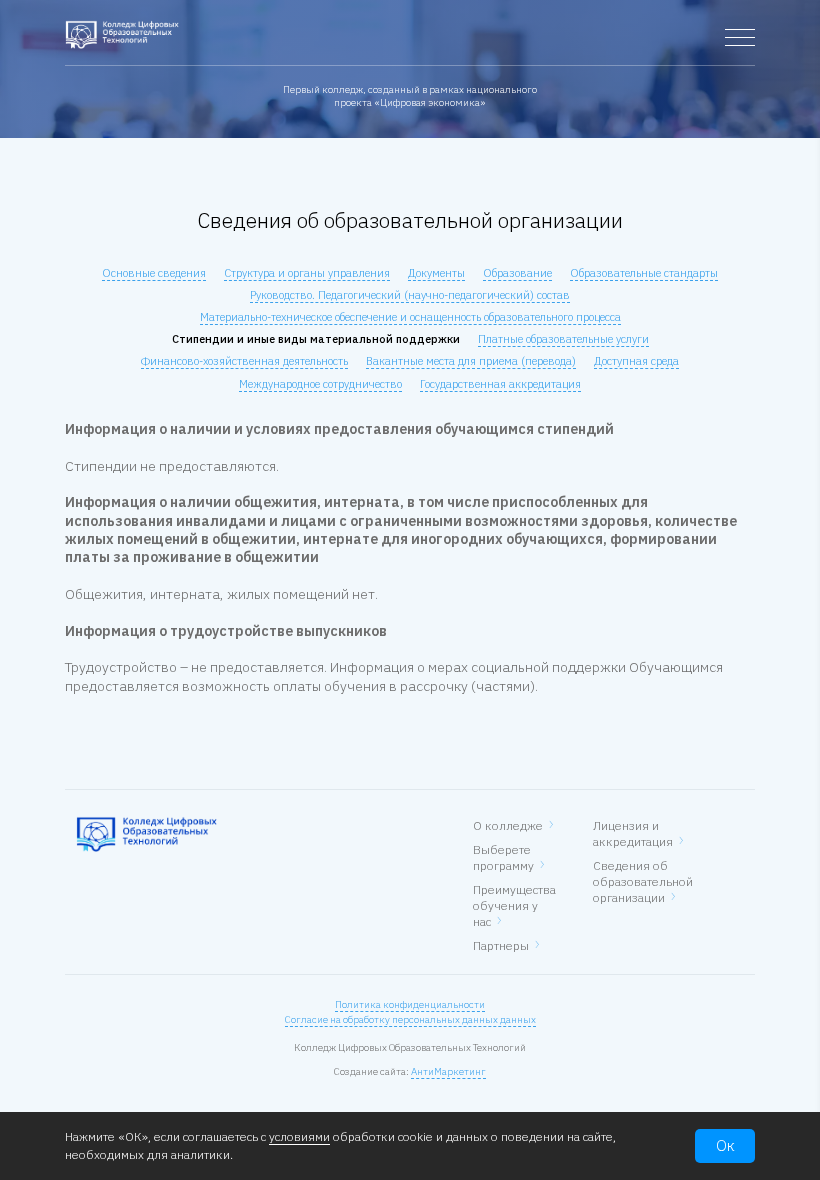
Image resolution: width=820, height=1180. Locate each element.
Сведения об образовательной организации (643, 881)
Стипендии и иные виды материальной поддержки (316, 339)
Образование (517, 273)
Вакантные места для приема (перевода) (471, 361)
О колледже (508, 825)
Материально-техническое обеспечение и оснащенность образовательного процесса (410, 317)
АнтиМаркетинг (448, 1071)
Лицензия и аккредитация (633, 833)
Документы (436, 273)
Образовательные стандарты (644, 273)
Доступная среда (636, 361)
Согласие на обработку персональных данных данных (410, 1019)
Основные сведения (154, 273)
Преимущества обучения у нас (514, 905)
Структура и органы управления (307, 273)
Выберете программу (503, 857)
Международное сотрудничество (320, 384)
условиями (299, 1136)
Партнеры (501, 945)
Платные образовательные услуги (563, 339)
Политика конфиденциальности (410, 1004)
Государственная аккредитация (500, 384)
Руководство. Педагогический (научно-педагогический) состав (410, 295)
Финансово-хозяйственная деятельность (244, 361)
